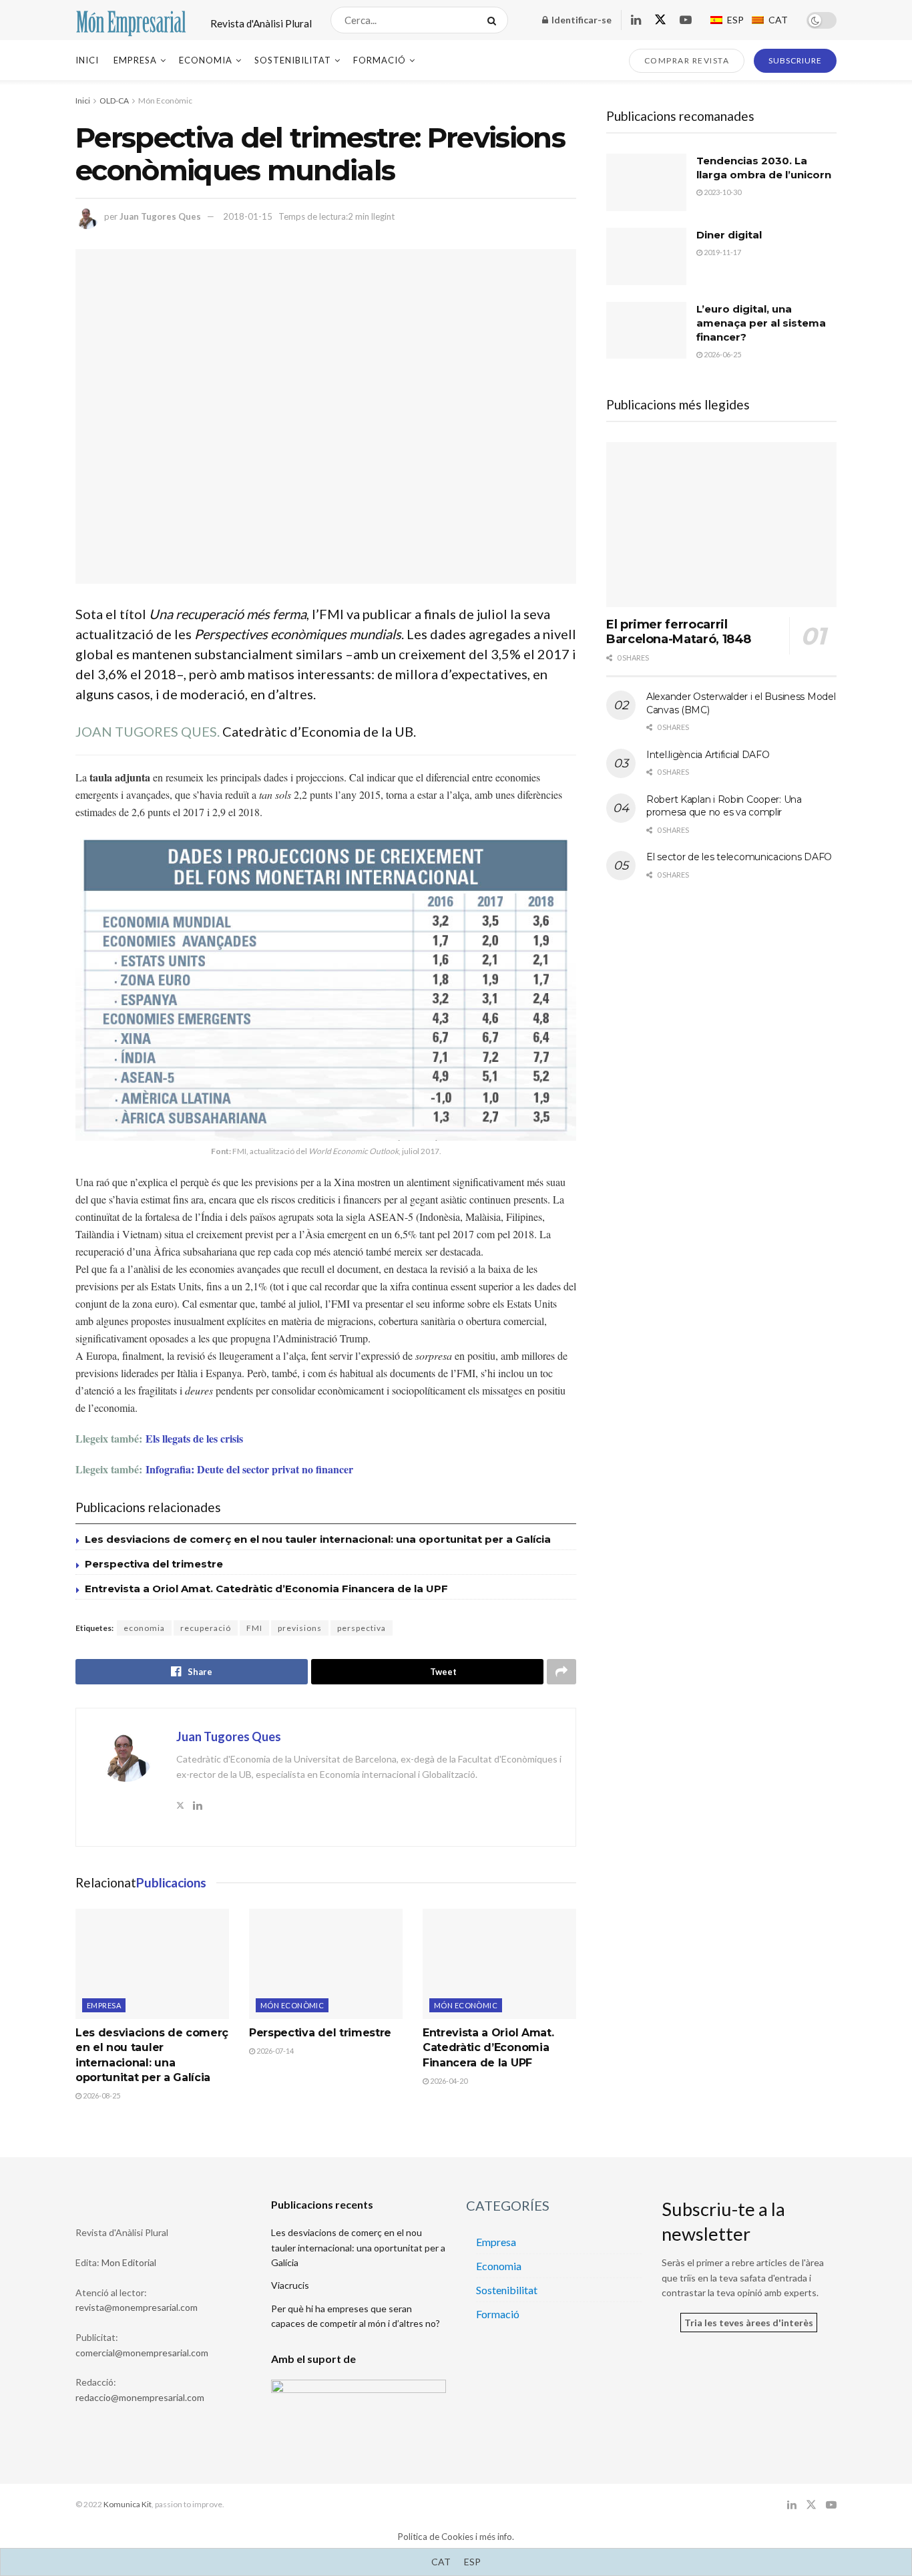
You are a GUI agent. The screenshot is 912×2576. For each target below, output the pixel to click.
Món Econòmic (165, 101)
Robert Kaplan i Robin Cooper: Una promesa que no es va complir (724, 806)
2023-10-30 (722, 192)
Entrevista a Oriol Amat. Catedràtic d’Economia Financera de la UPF (266, 1589)
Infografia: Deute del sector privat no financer (249, 1469)
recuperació (206, 1628)
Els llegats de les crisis (194, 1438)
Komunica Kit (128, 2504)
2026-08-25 (101, 2095)
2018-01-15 (248, 216)
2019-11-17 (722, 252)
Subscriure (795, 60)
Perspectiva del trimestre (154, 1564)
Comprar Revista (687, 60)
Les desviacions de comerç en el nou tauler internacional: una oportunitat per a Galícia (318, 1539)
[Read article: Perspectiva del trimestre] (326, 1964)
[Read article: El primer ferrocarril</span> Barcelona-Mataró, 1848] (721, 525)
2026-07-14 (274, 2051)
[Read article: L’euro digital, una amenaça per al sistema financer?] (646, 331)
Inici (87, 60)
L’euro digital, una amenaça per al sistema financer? (761, 323)
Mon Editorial (129, 2262)
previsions (300, 1628)
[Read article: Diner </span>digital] (646, 256)
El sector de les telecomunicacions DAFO (739, 857)
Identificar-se (581, 20)
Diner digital (729, 235)
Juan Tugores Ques (160, 216)
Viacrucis (290, 2285)
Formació (380, 60)
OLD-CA (114, 101)
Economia (206, 60)
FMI (254, 1628)
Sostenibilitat (293, 60)
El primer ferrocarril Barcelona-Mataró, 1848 (679, 632)
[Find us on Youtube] (686, 20)
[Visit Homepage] (131, 20)
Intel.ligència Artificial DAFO (708, 755)
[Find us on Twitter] (660, 20)
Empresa (135, 60)
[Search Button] (494, 20)
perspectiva (362, 1628)
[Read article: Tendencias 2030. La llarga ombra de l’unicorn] (646, 182)
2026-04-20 (448, 2081)
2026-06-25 (722, 354)
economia (144, 1628)
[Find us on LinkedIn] (636, 20)
